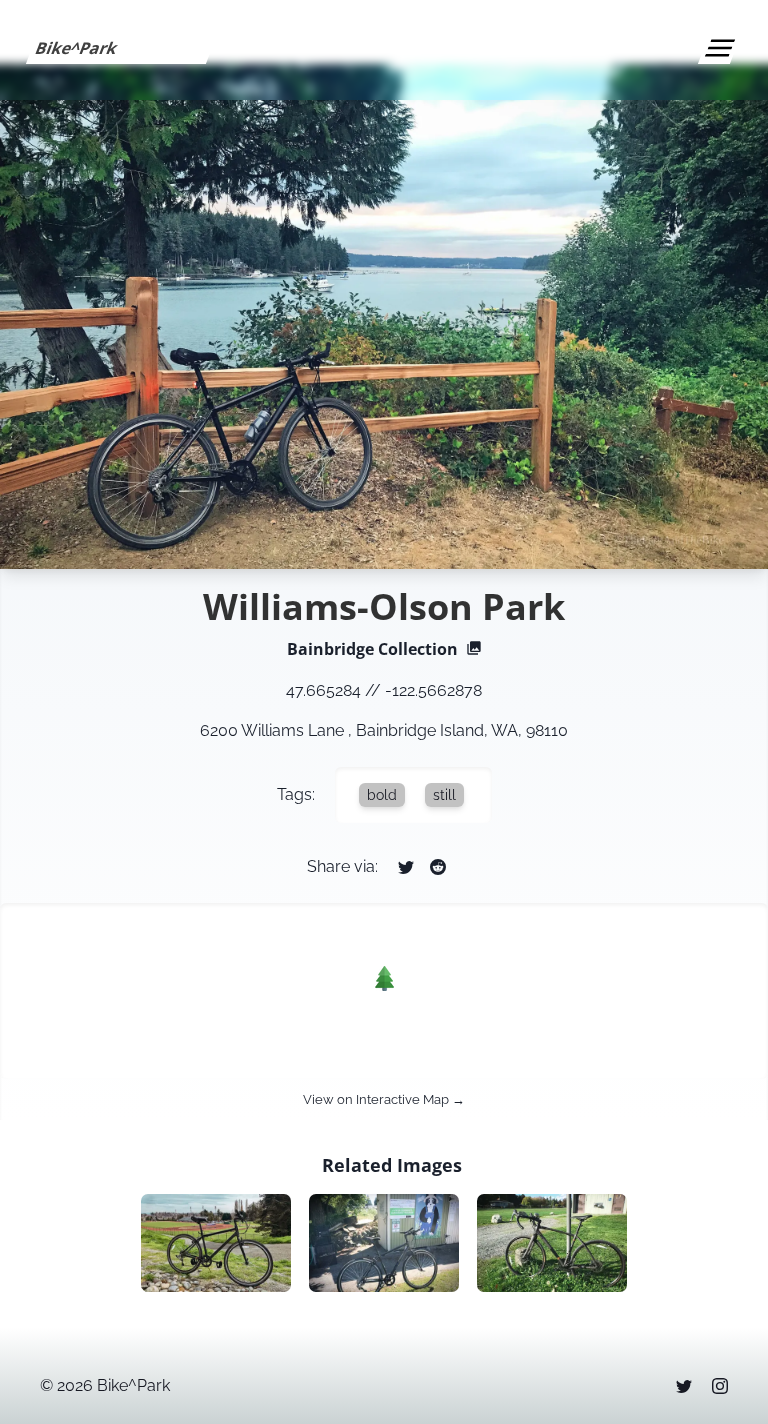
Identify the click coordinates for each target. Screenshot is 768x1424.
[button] (384, 978)
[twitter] (684, 1386)
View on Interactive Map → (384, 1099)
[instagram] (720, 1386)
